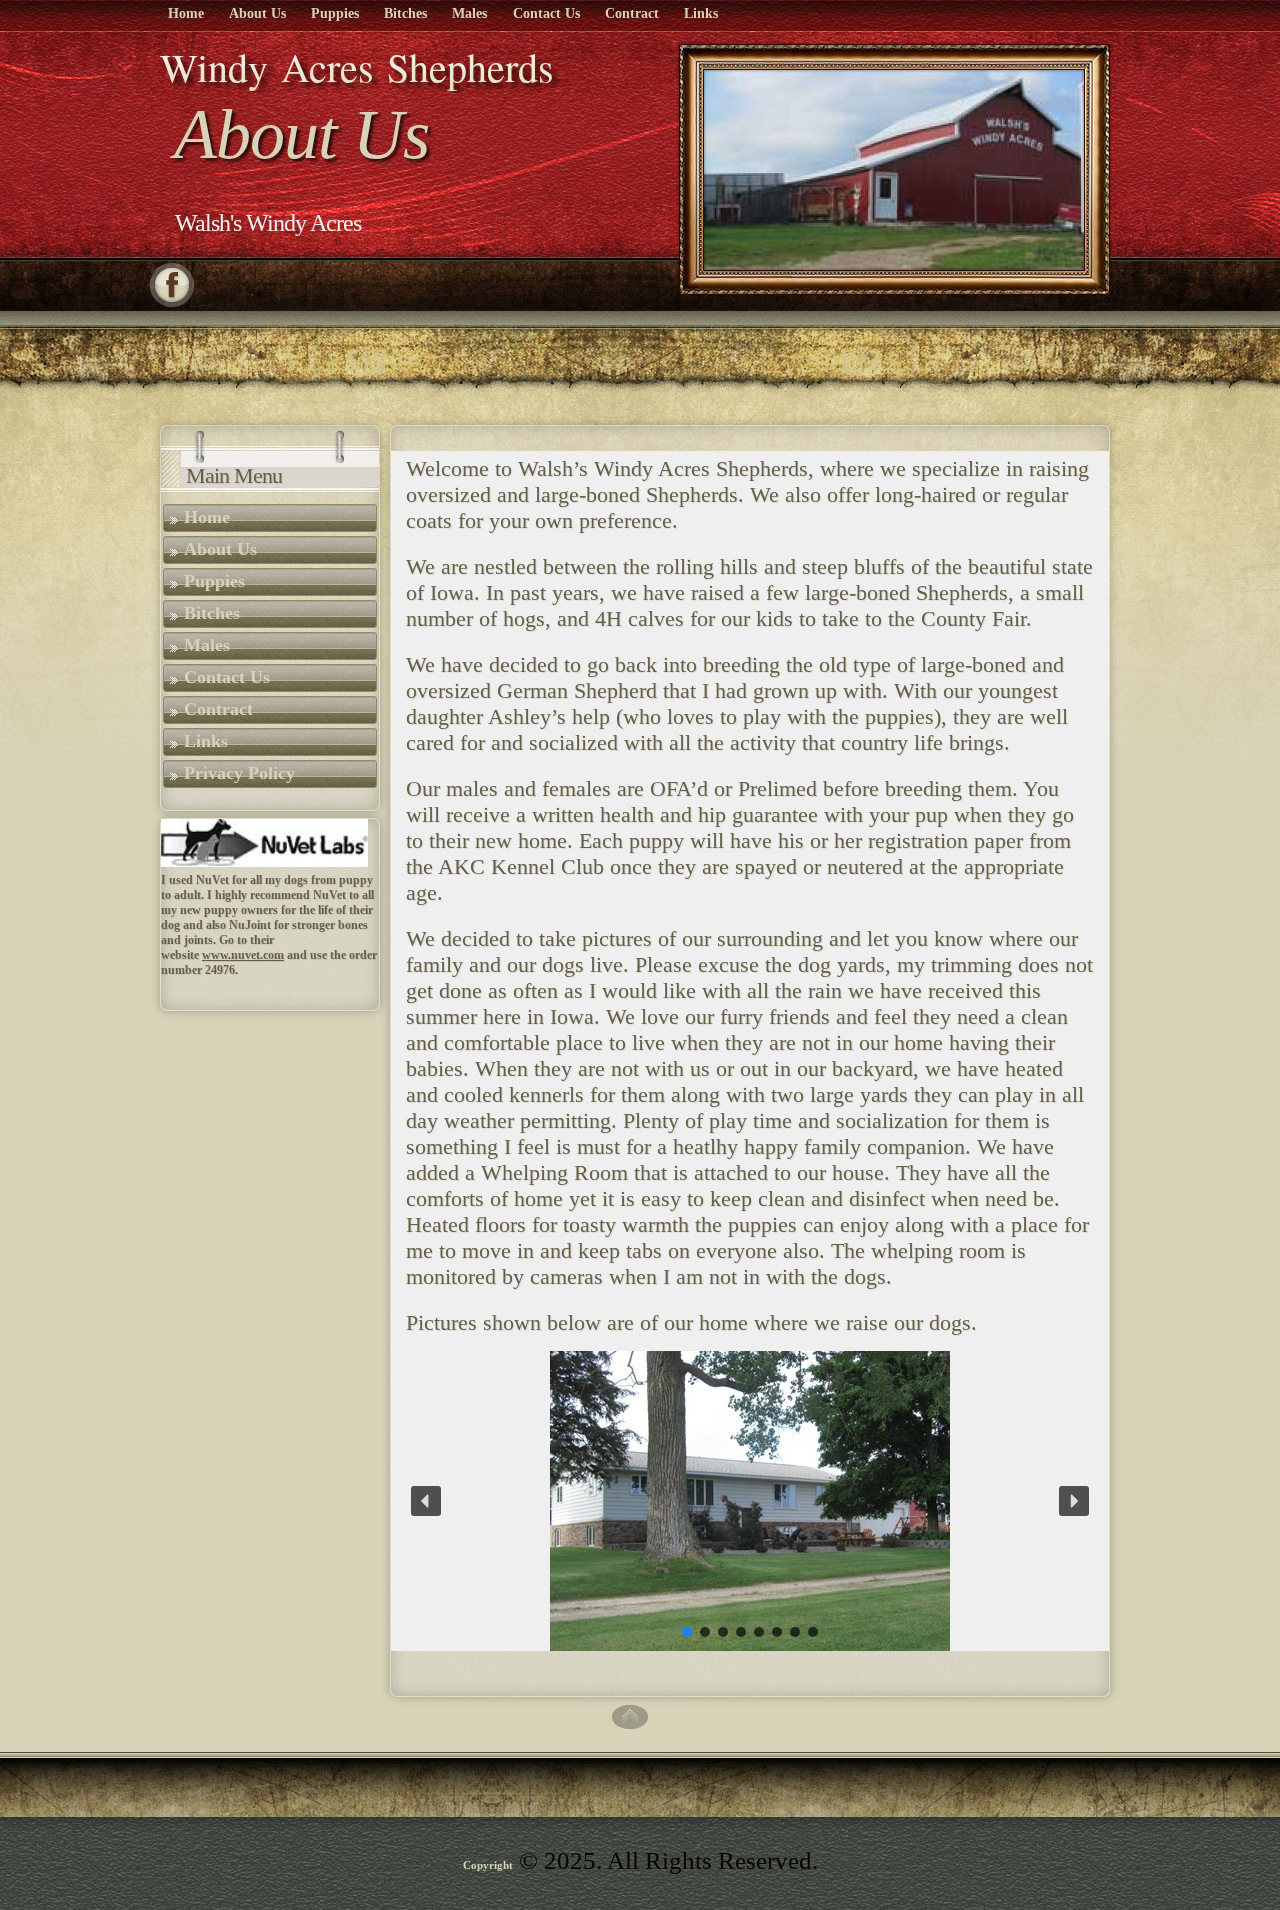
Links (701, 13)
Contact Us (546, 13)
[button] (426, 1501)
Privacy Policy (239, 773)
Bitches (405, 13)
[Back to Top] (630, 1731)
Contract (632, 13)
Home (186, 13)
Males (469, 13)
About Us (257, 13)
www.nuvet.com (243, 955)
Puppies (335, 13)
